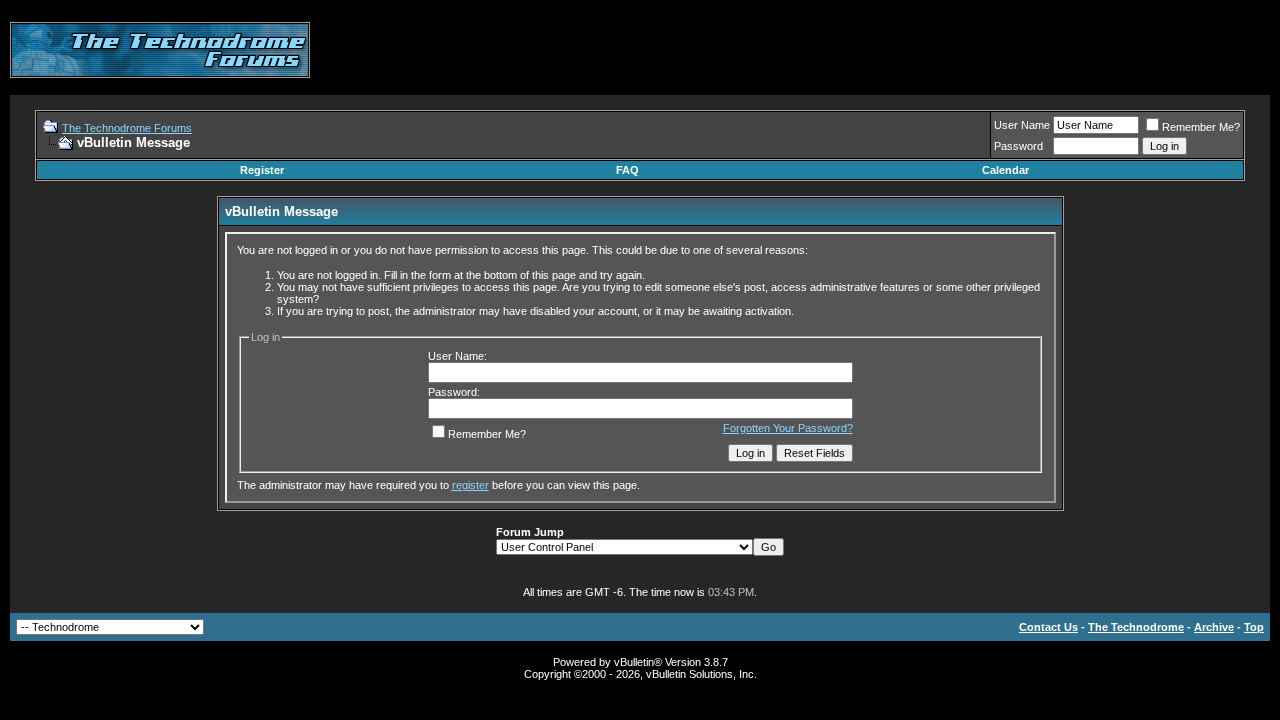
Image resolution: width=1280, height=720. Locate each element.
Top (1254, 627)
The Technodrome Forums (127, 128)
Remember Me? (1201, 127)
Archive (1214, 627)
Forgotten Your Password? (788, 428)
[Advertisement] (906, 50)
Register (262, 170)
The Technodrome (1136, 627)
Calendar (1005, 170)
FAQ (627, 170)
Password (1018, 146)
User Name (1022, 125)
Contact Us (1048, 627)
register (470, 485)
